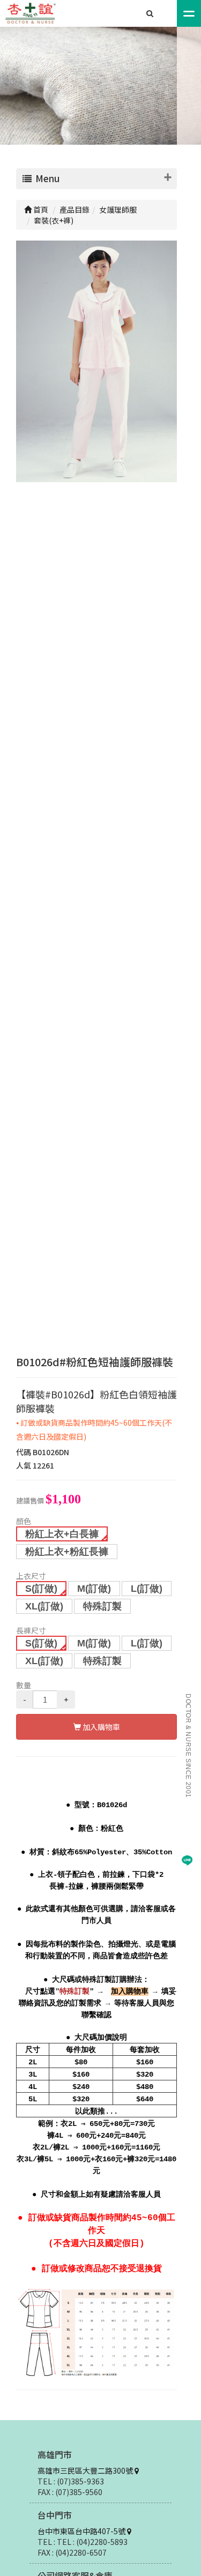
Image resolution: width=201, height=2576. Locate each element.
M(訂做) (94, 1589)
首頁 (40, 209)
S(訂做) (41, 1589)
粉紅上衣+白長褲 (62, 1534)
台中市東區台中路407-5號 (82, 2531)
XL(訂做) (44, 1606)
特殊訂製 (102, 1606)
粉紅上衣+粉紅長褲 (67, 1552)
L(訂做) (147, 1589)
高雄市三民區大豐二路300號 (86, 2470)
